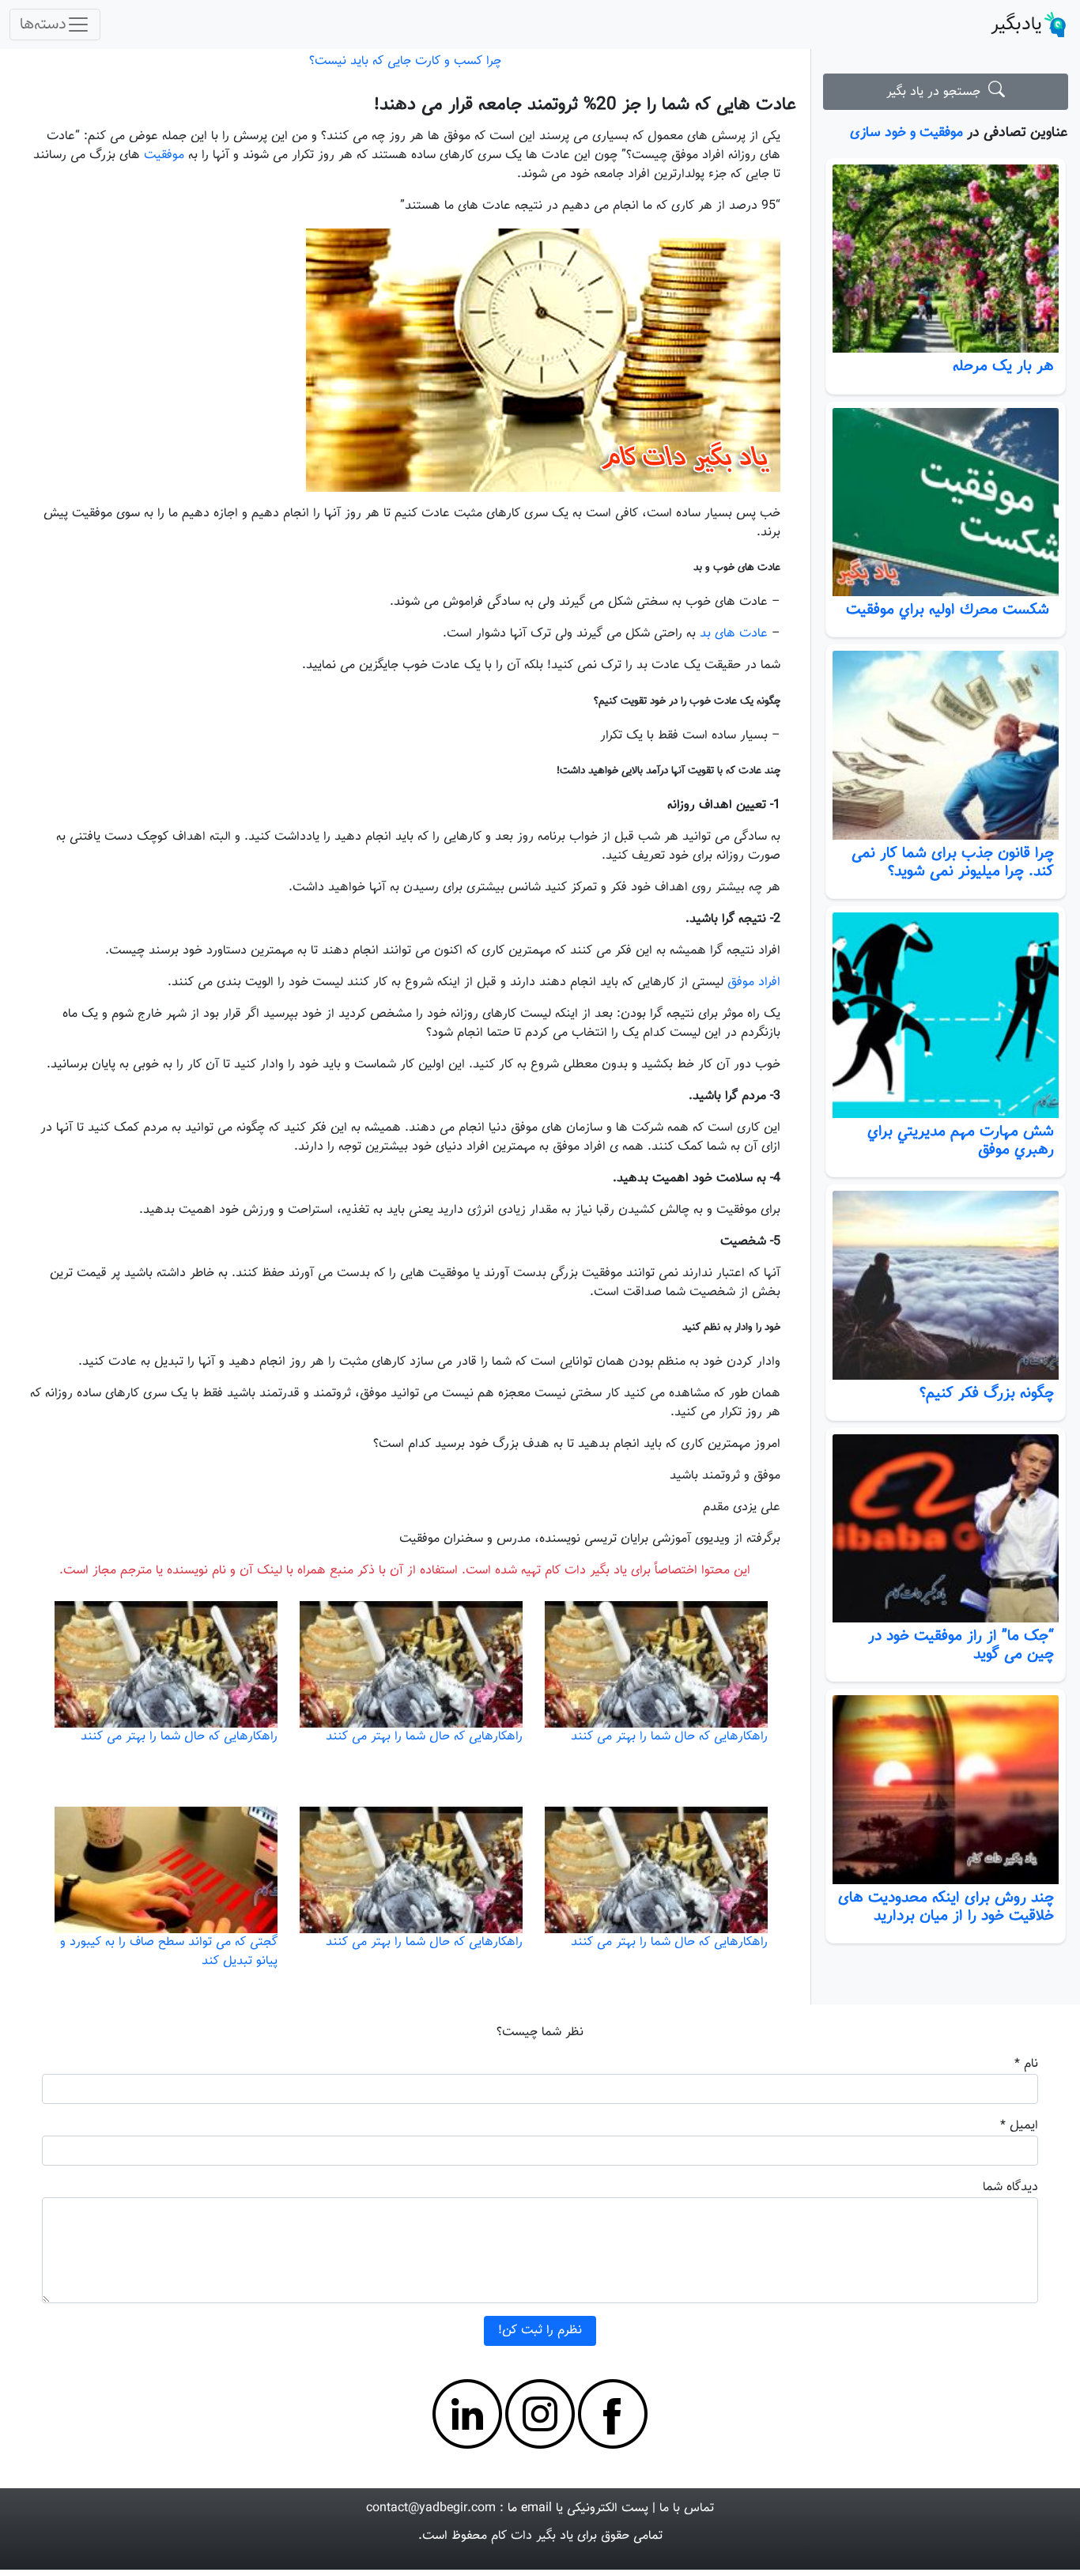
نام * (1026, 2064)
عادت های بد (734, 634)
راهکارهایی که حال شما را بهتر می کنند (669, 1737)
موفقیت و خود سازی (906, 132)
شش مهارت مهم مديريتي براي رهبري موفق (961, 1141)
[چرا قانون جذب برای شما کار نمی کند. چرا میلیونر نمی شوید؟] (946, 745)
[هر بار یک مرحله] (946, 259)
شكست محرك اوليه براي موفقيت (950, 610)
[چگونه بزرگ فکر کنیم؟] (946, 1285)
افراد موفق (754, 982)
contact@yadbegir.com (431, 2508)
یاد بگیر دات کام (532, 2536)
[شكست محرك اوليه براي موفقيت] (946, 502)
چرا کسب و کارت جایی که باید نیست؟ (405, 61)
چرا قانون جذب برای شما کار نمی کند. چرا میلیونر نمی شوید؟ (953, 862)
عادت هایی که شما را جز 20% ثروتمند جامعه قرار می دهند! (585, 105)
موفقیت (164, 155)
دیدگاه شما (1010, 2187)
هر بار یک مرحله (1003, 366)
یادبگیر (1016, 25)
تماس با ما (687, 2508)
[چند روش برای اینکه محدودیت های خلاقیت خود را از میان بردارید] (946, 1790)
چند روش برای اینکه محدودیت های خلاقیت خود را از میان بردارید (946, 1907)
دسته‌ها (43, 25)
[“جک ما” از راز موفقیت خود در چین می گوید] (946, 1529)
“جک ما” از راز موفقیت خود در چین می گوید (961, 1645)
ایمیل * (1019, 2126)
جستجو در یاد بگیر (937, 92)
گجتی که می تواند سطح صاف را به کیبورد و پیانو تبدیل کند (169, 1952)
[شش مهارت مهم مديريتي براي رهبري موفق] (946, 1015)
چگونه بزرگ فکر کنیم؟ (987, 1393)
